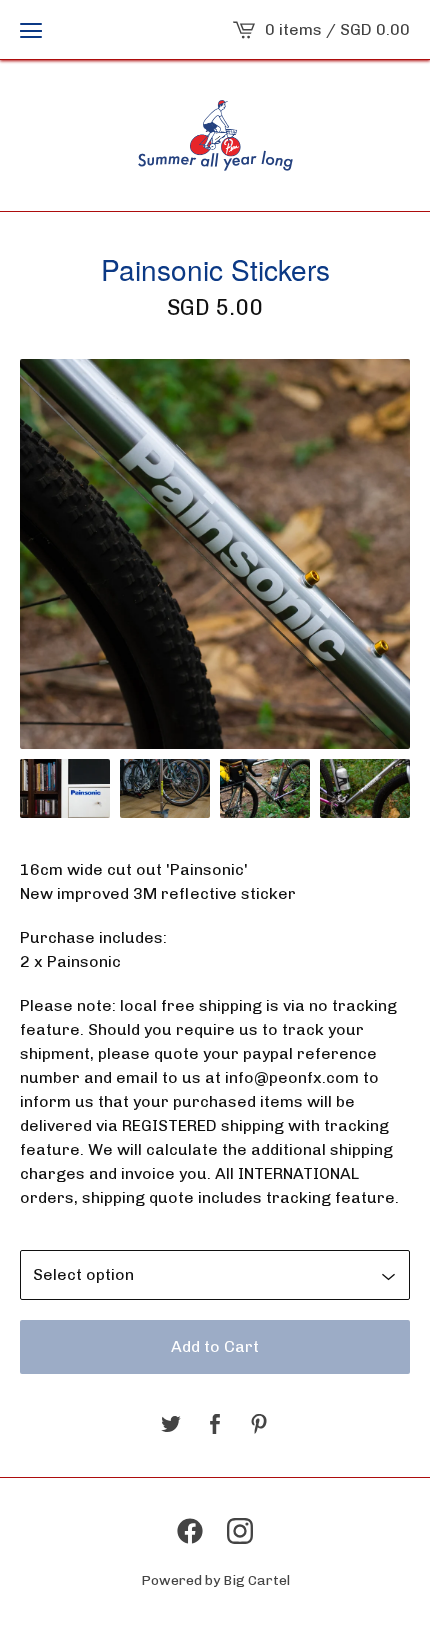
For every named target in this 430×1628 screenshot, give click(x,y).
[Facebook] (190, 1531)
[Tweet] (171, 1425)
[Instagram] (240, 1531)
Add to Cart (215, 1346)
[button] (31, 30)
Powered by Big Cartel (215, 1580)
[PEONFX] (215, 135)
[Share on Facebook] (215, 1425)
